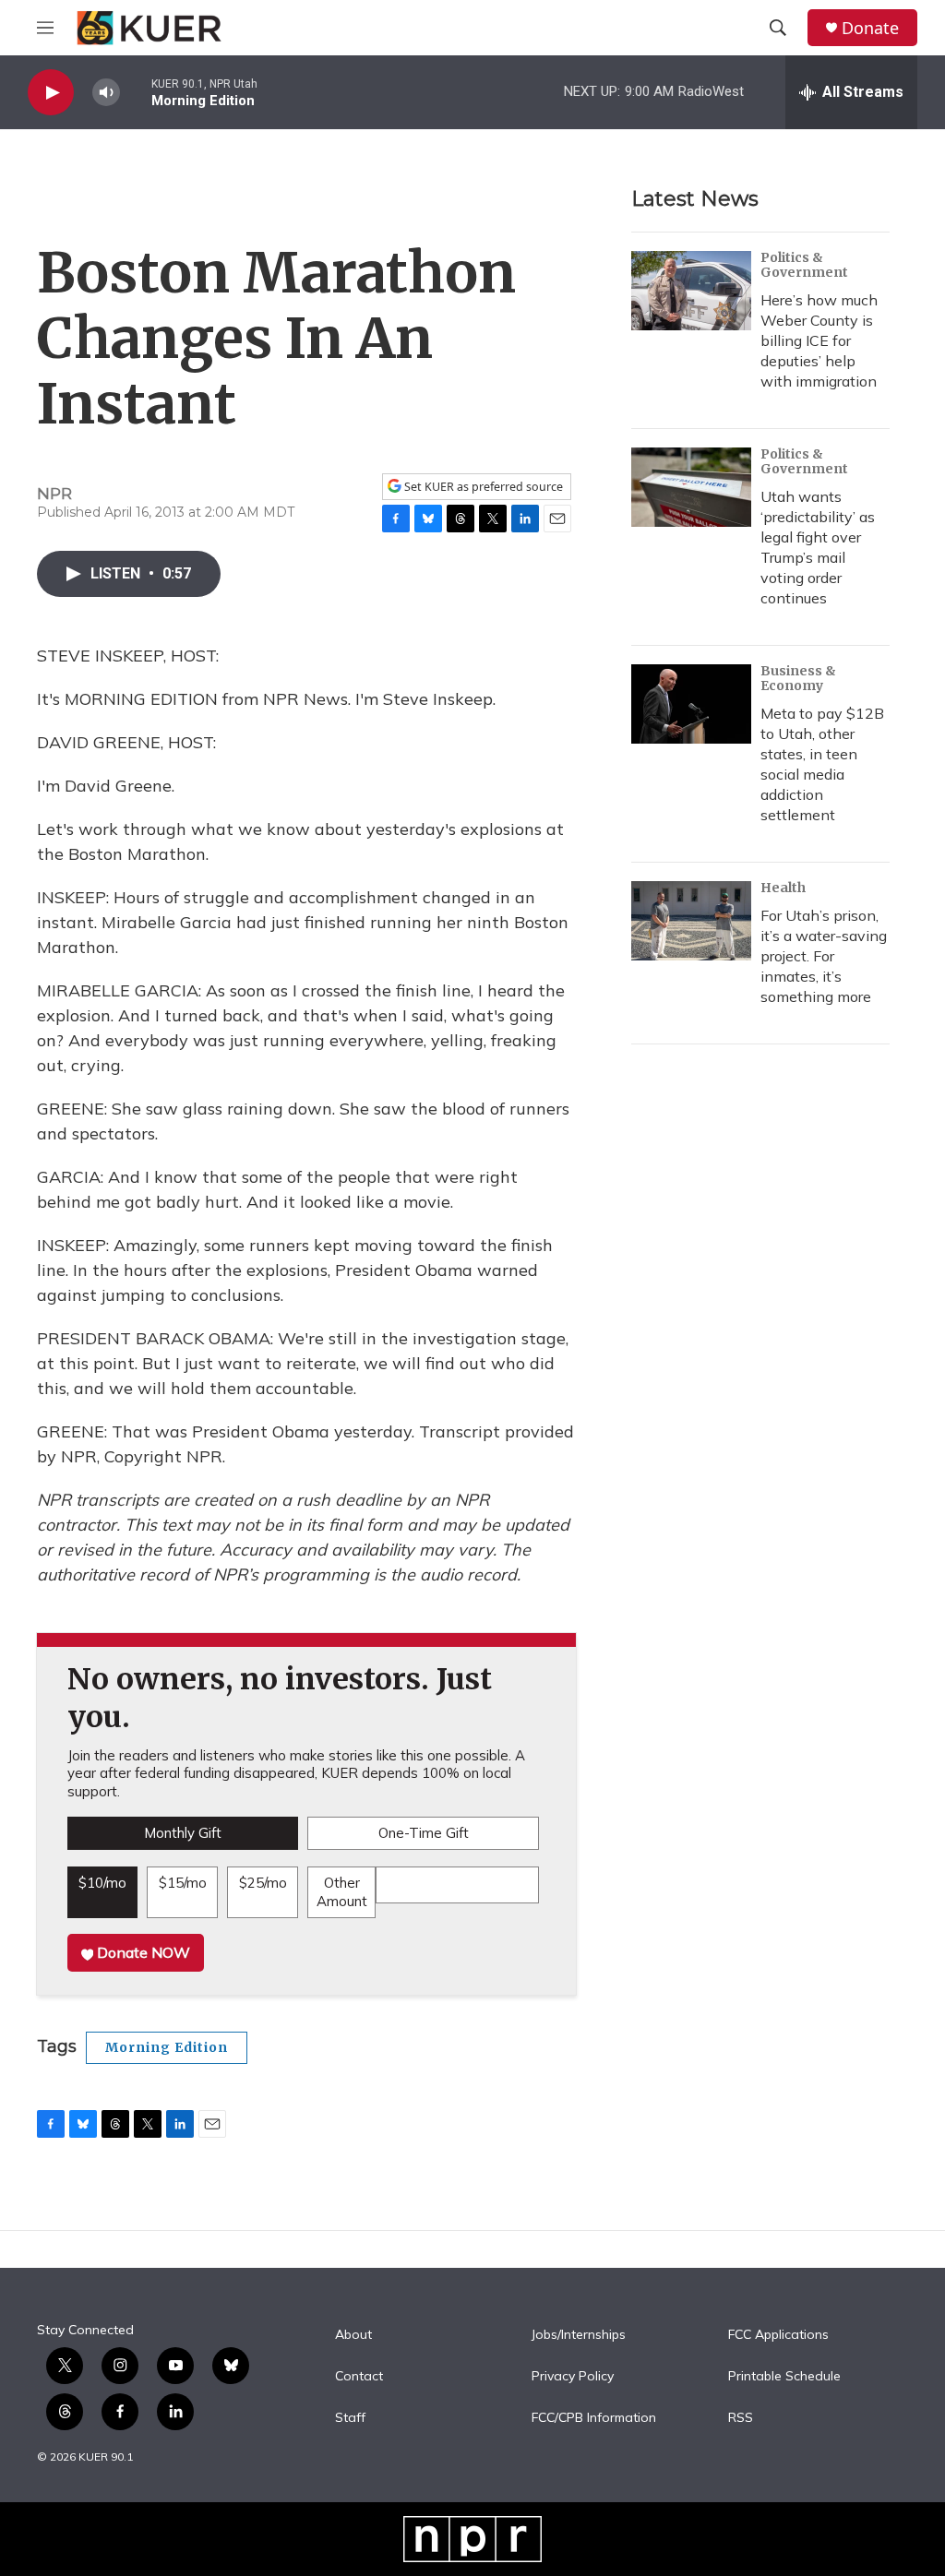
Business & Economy (798, 678)
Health (783, 888)
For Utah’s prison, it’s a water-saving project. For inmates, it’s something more (824, 956)
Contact (359, 2377)
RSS (741, 2418)
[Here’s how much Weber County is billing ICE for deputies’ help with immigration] (691, 291)
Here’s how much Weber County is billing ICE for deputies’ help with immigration (819, 340)
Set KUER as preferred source (482, 487)
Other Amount (342, 1892)
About (353, 2335)
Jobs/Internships (579, 2335)
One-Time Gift (424, 1833)
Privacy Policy (573, 2377)
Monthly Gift (183, 1833)
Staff (350, 2418)
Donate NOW (142, 1952)
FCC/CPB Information (594, 2418)
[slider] (136, 92)
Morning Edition (167, 2047)
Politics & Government (804, 265)
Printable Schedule (784, 2377)
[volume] (106, 93)
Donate (870, 28)
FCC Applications (778, 2335)
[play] (51, 93)
